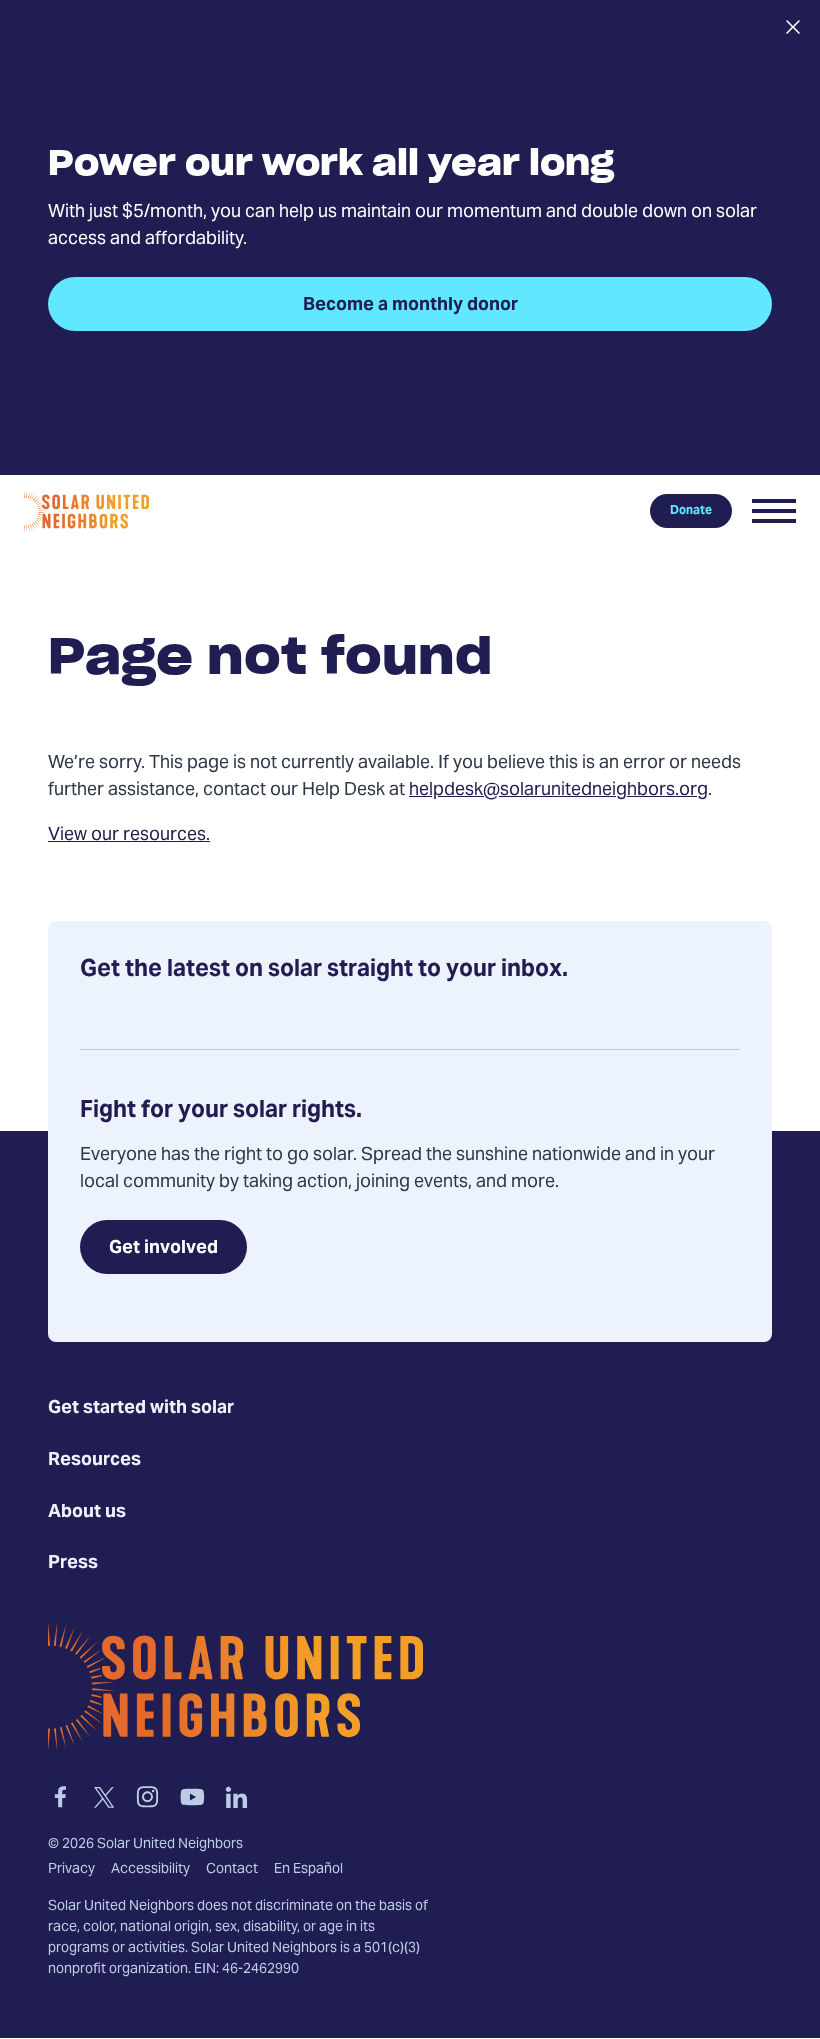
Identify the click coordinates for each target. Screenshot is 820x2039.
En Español (308, 1870)
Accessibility (150, 1870)
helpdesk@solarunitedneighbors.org (558, 790)
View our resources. (129, 835)
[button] (774, 511)
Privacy (71, 1870)
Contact (232, 1870)
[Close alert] (792, 27)
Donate (691, 511)
